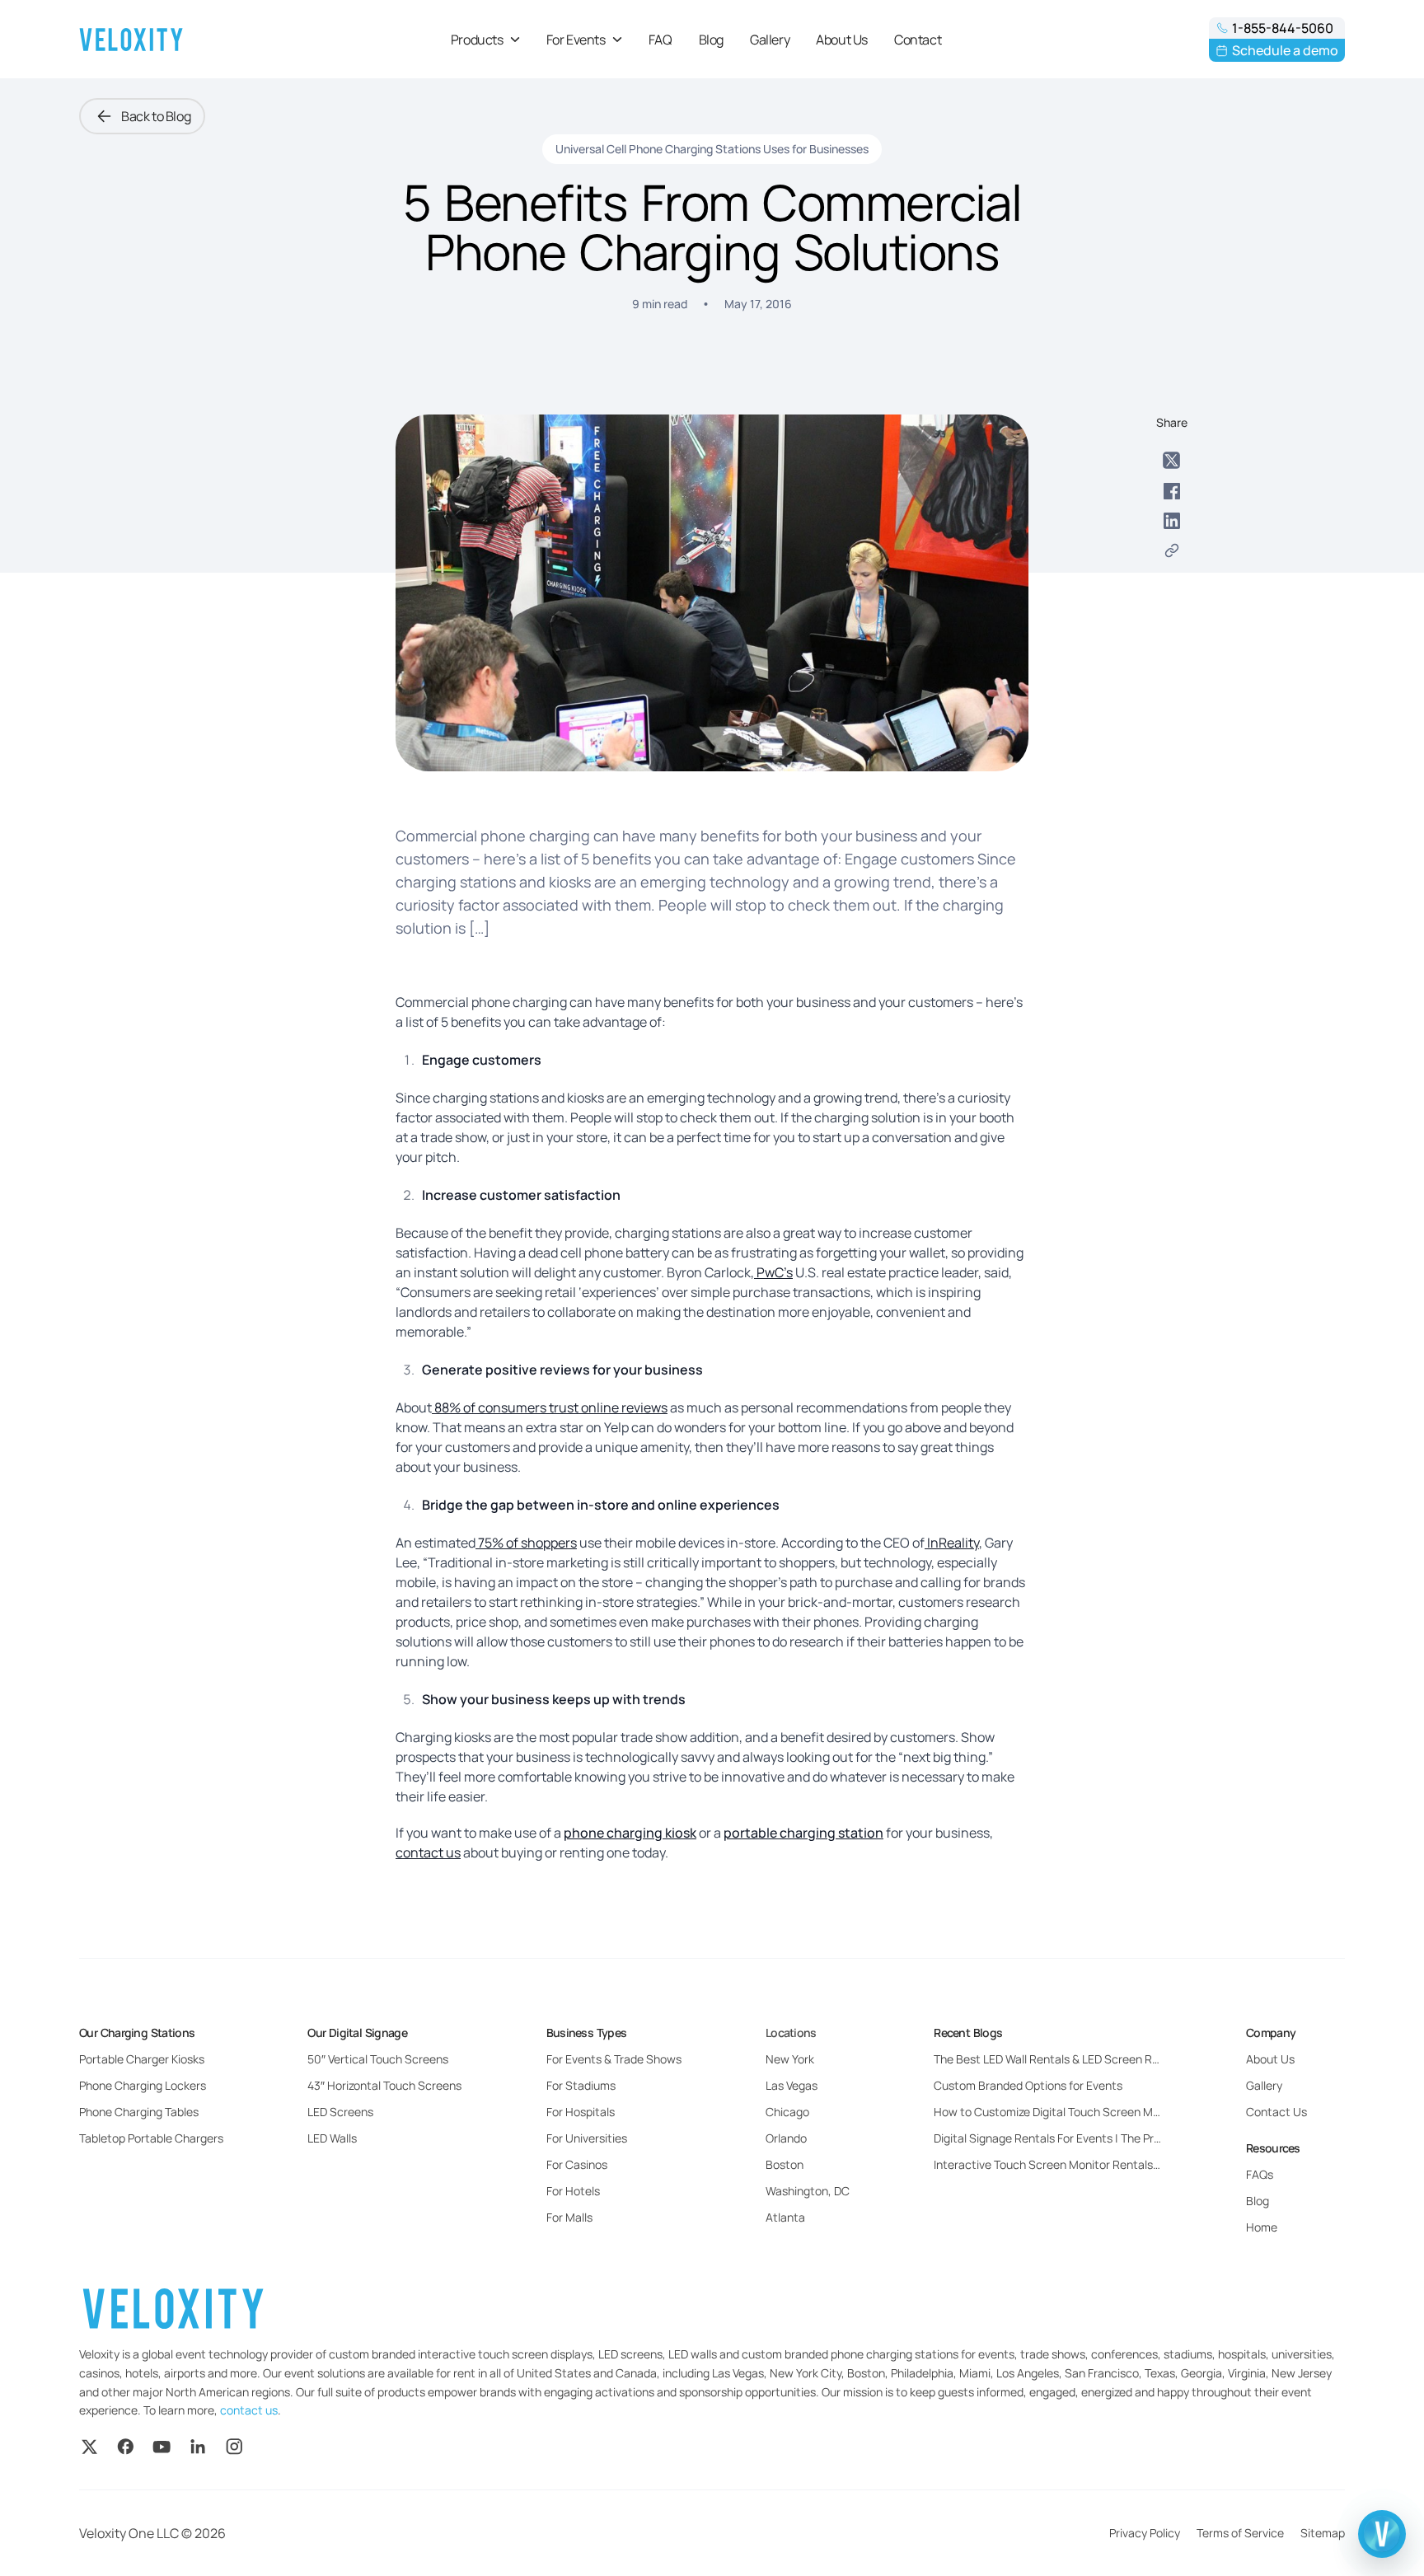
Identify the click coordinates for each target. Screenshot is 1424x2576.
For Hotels (573, 2191)
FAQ (660, 40)
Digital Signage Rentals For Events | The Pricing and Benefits (1047, 2138)
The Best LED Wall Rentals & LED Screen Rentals (1047, 2059)
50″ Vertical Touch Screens (378, 2059)
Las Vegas (792, 2085)
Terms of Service (1240, 2533)
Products (477, 40)
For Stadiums (581, 2085)
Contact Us (1276, 2112)
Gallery (770, 40)
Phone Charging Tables (139, 2112)
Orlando (786, 2138)
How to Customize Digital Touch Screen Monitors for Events (1047, 2112)
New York (790, 2059)
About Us (842, 40)
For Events (576, 40)
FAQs (1260, 2174)
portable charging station (803, 1833)
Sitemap (1323, 2533)
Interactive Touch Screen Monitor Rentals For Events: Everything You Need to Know (1047, 2164)
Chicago (787, 2112)
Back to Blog (156, 116)
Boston (785, 2164)
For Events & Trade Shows (614, 2059)
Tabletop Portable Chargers (151, 2138)
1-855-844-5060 (1283, 28)
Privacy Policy (1145, 2533)
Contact (918, 40)
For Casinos (577, 2164)
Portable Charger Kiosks (142, 2059)
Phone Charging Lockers (143, 2085)
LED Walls (332, 2138)
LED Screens (340, 2112)
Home (1262, 2227)
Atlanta (785, 2217)
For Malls (569, 2217)
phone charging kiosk (630, 1833)
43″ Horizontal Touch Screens (384, 2085)
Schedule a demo (1285, 50)
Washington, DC (808, 2191)
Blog (711, 40)
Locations (791, 2033)
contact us (249, 2410)
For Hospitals (581, 2112)
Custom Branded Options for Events (1028, 2085)
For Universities (587, 2138)
